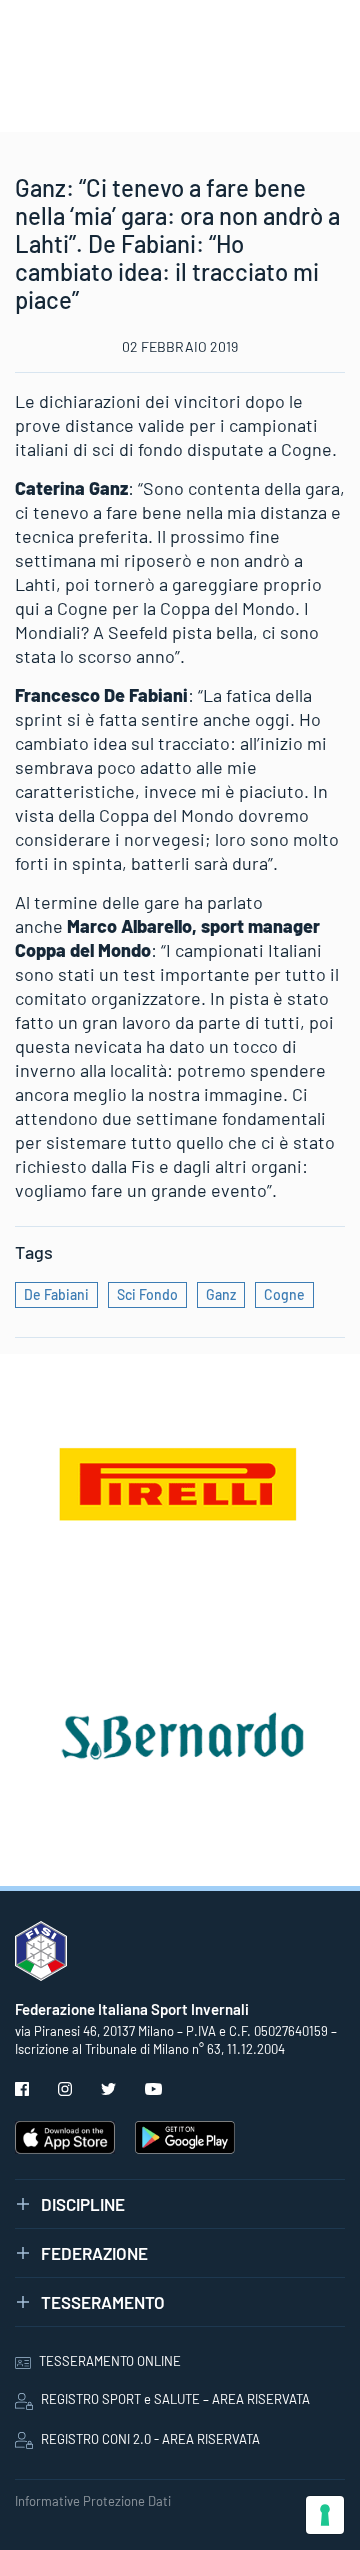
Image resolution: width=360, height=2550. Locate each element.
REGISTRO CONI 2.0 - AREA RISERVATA (150, 2439)
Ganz (221, 1294)
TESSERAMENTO (103, 2302)
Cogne (284, 1294)
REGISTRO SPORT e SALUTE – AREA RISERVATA (175, 2399)
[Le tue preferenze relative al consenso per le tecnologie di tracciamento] (325, 2515)
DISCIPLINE (83, 2204)
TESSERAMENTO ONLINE (110, 2361)
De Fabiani (56, 1294)
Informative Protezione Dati (93, 2501)
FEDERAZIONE (94, 2253)
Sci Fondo (147, 1294)
